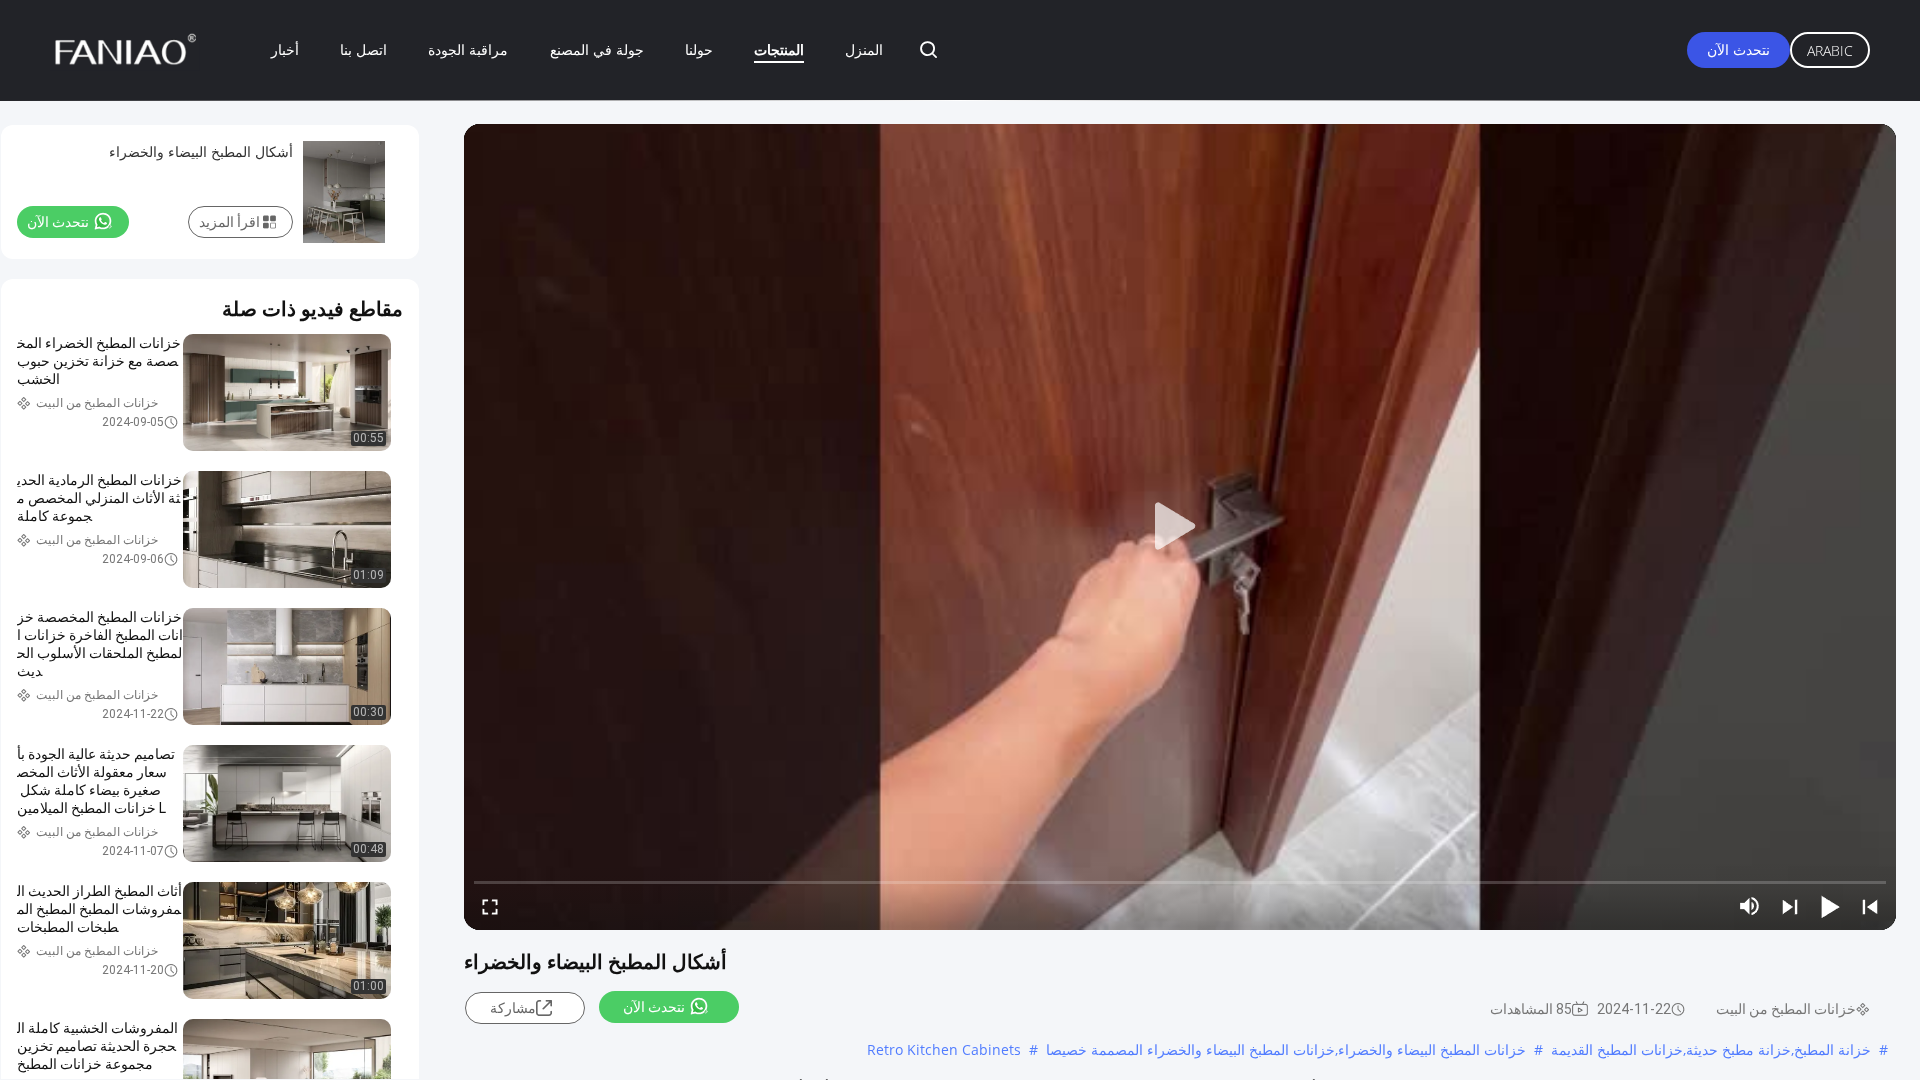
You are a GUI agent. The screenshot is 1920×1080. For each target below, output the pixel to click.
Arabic (1830, 50)
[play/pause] (1830, 906)
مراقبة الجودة (468, 49)
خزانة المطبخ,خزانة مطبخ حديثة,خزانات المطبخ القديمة (1711, 1049)
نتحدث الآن (1738, 49)
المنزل (864, 49)
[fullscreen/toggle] (490, 906)
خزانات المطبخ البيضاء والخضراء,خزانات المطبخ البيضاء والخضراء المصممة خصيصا (1286, 1049)
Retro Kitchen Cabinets (944, 1049)
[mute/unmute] (1750, 906)
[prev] (1870, 906)
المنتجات (779, 49)
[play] (1180, 527)
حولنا (699, 49)
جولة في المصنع (597, 49)
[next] (1790, 906)
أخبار (285, 49)
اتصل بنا (363, 49)
